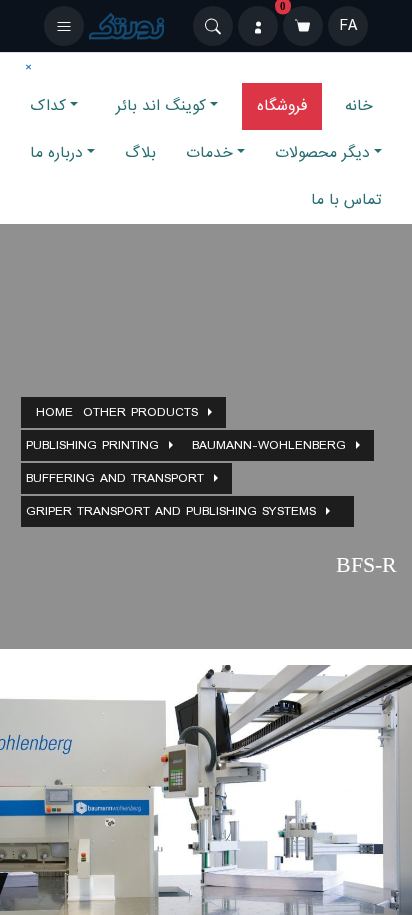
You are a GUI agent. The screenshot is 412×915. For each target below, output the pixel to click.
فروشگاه (282, 106)
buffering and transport (115, 478)
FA (348, 26)
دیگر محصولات (322, 153)
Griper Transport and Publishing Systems (171, 511)
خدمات (209, 153)
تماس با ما (346, 200)
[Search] (213, 26)
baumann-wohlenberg (269, 445)
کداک (48, 106)
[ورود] (258, 26)
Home (54, 412)
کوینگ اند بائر (161, 106)
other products (140, 412)
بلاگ (140, 153)
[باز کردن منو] (64, 26)
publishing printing (92, 445)
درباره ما (56, 153)
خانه (359, 106)
